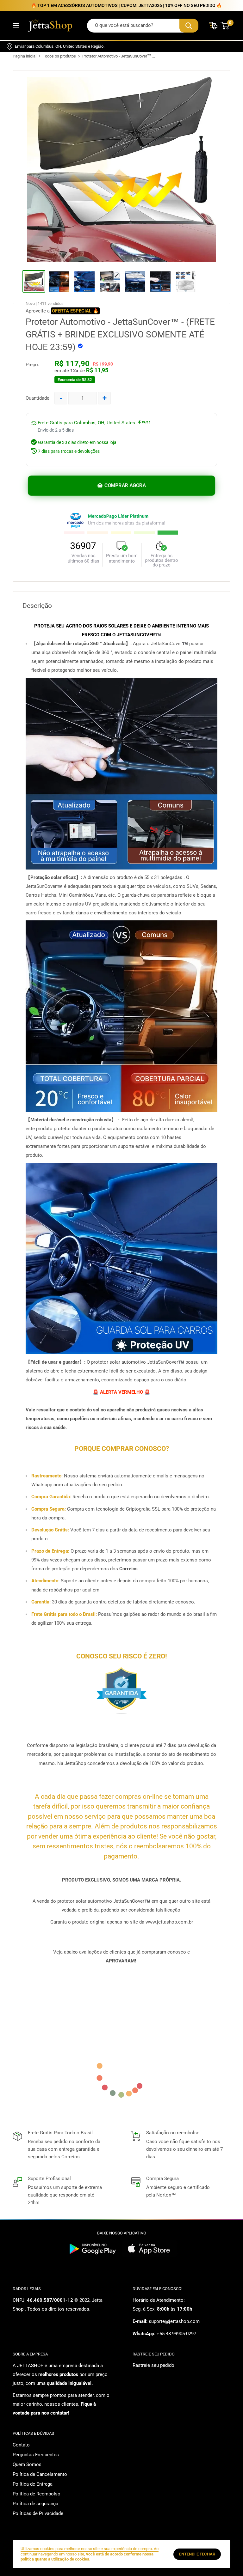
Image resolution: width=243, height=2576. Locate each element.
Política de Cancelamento (40, 2474)
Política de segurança (35, 2504)
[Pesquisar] (189, 26)
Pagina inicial (25, 56)
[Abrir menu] (16, 26)
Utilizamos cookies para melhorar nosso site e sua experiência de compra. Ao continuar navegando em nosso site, (90, 2554)
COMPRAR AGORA (125, 486)
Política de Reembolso (37, 2494)
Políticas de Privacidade (38, 2513)
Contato (21, 2445)
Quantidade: (38, 398)
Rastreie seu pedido (153, 2365)
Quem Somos (27, 2464)
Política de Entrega (33, 2484)
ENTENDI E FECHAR (197, 2554)
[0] (225, 26)
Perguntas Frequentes (36, 2455)
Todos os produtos (59, 56)
